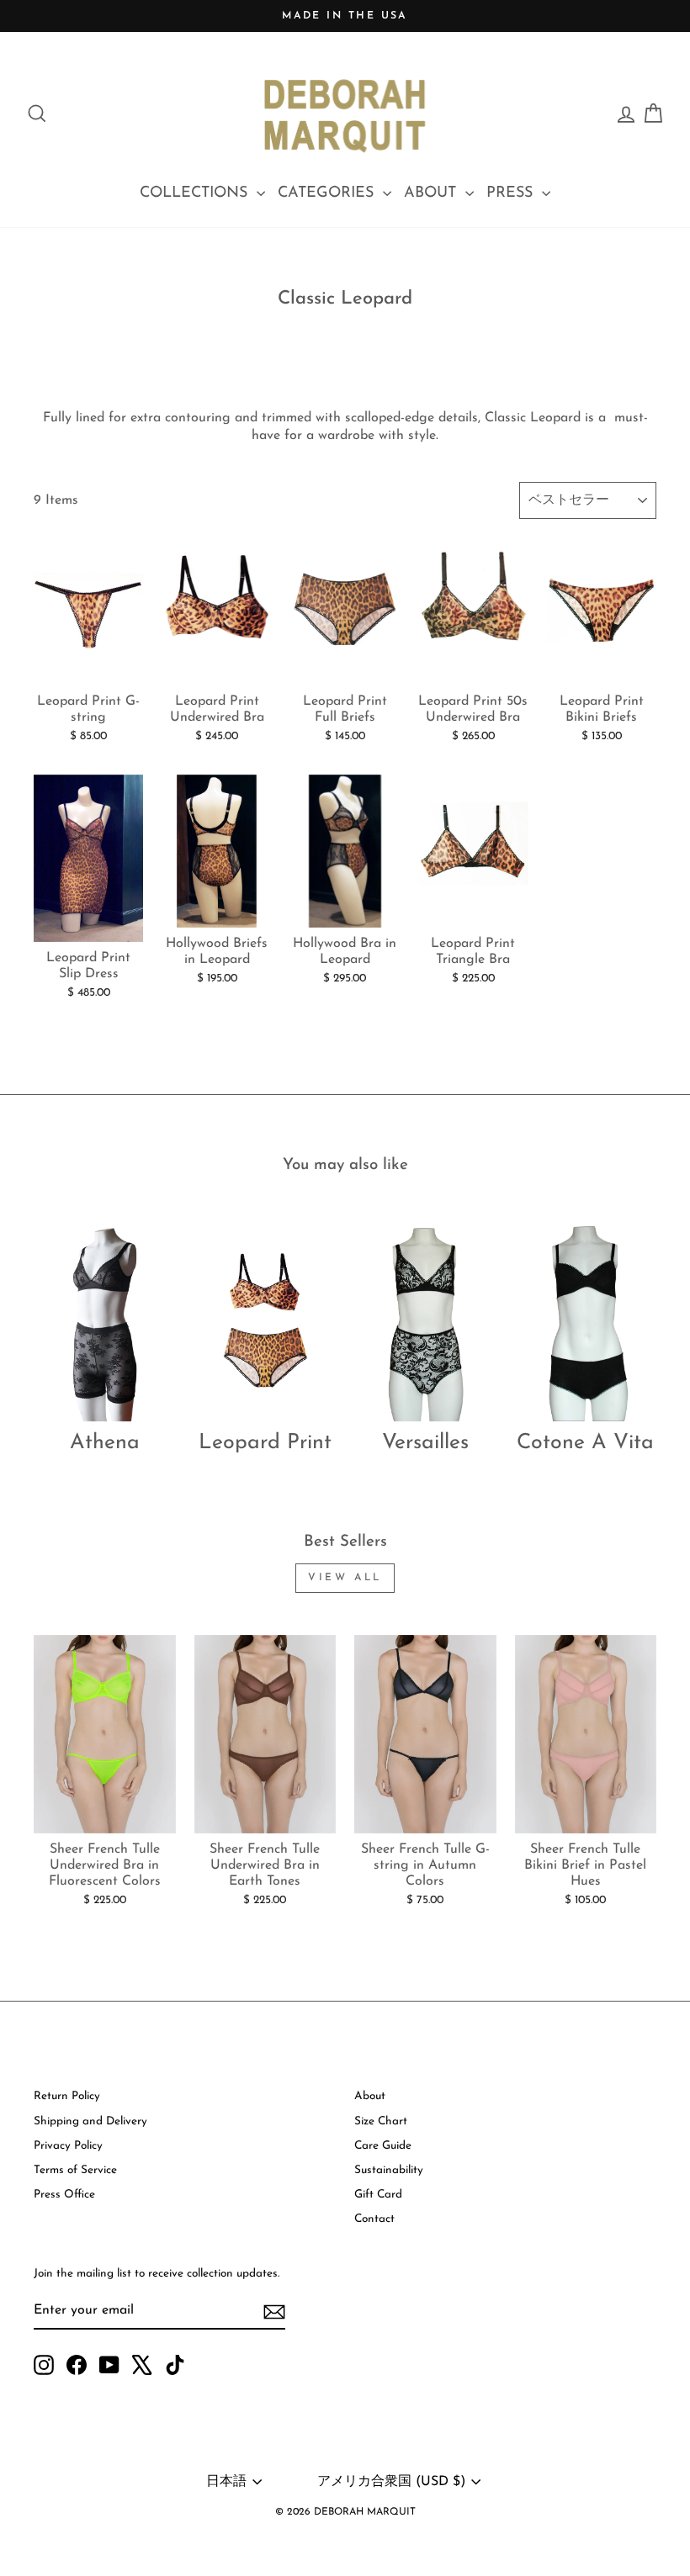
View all (345, 1578)
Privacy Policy (68, 2146)
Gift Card (378, 2195)
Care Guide (383, 2146)
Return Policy (67, 2096)
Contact (374, 2219)
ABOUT (433, 193)
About (370, 2096)
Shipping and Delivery (90, 2121)
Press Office (64, 2195)
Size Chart (381, 2121)
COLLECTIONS (196, 193)
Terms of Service (75, 2170)
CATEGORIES (328, 193)
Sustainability (389, 2170)
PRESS (512, 193)
